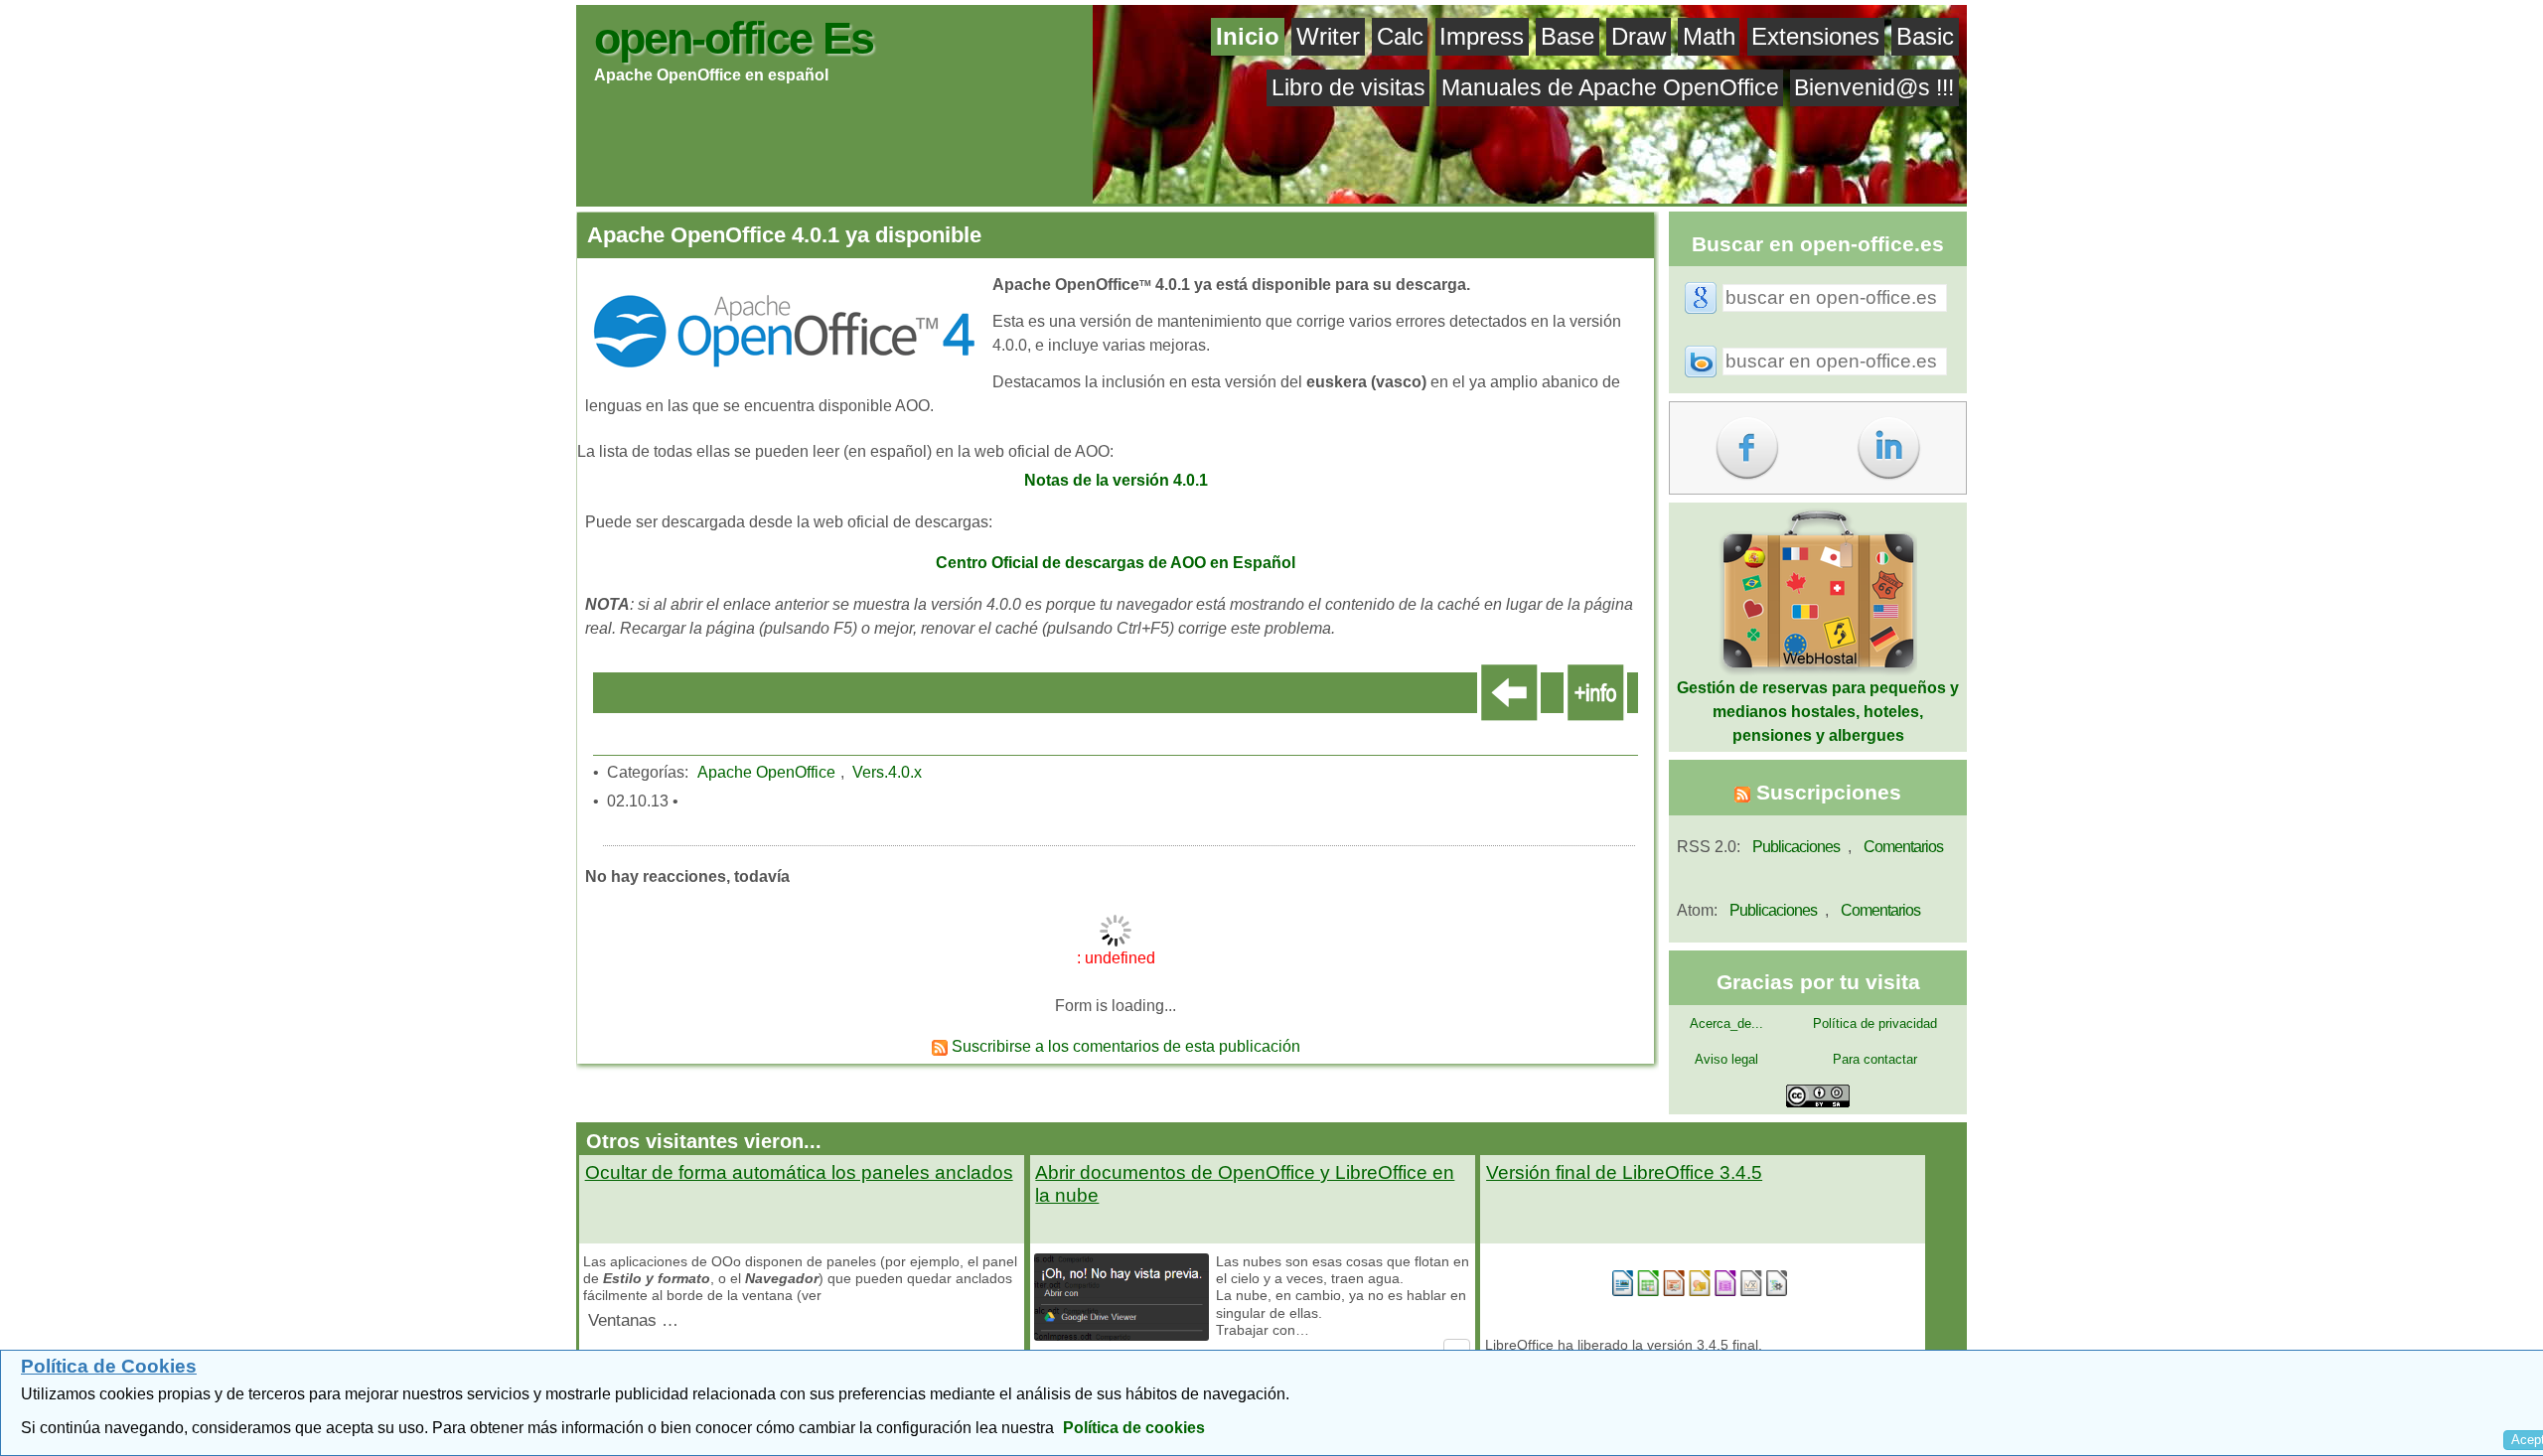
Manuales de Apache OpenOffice (1610, 87)
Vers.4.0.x (887, 772)
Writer (1328, 36)
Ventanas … (633, 1320)
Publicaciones (1796, 847)
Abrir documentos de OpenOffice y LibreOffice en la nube (1245, 1184)
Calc (1400, 36)
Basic (1925, 36)
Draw (1639, 36)
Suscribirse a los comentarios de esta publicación (1124, 1046)
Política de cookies (1134, 1428)
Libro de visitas (1348, 87)
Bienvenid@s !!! (1874, 87)
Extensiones (1815, 36)
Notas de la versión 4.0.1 (1116, 480)
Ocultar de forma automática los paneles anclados (799, 1172)
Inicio (1248, 36)
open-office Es (734, 38)
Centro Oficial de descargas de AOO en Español (1116, 563)
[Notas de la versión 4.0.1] (1122, 453)
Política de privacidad (1875, 1023)
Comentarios (1903, 847)
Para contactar (1875, 1059)
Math (1709, 36)
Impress (1482, 36)
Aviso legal (1726, 1059)
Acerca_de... (1726, 1023)
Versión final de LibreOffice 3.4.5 (1624, 1172)
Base (1568, 36)
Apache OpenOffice (766, 772)
